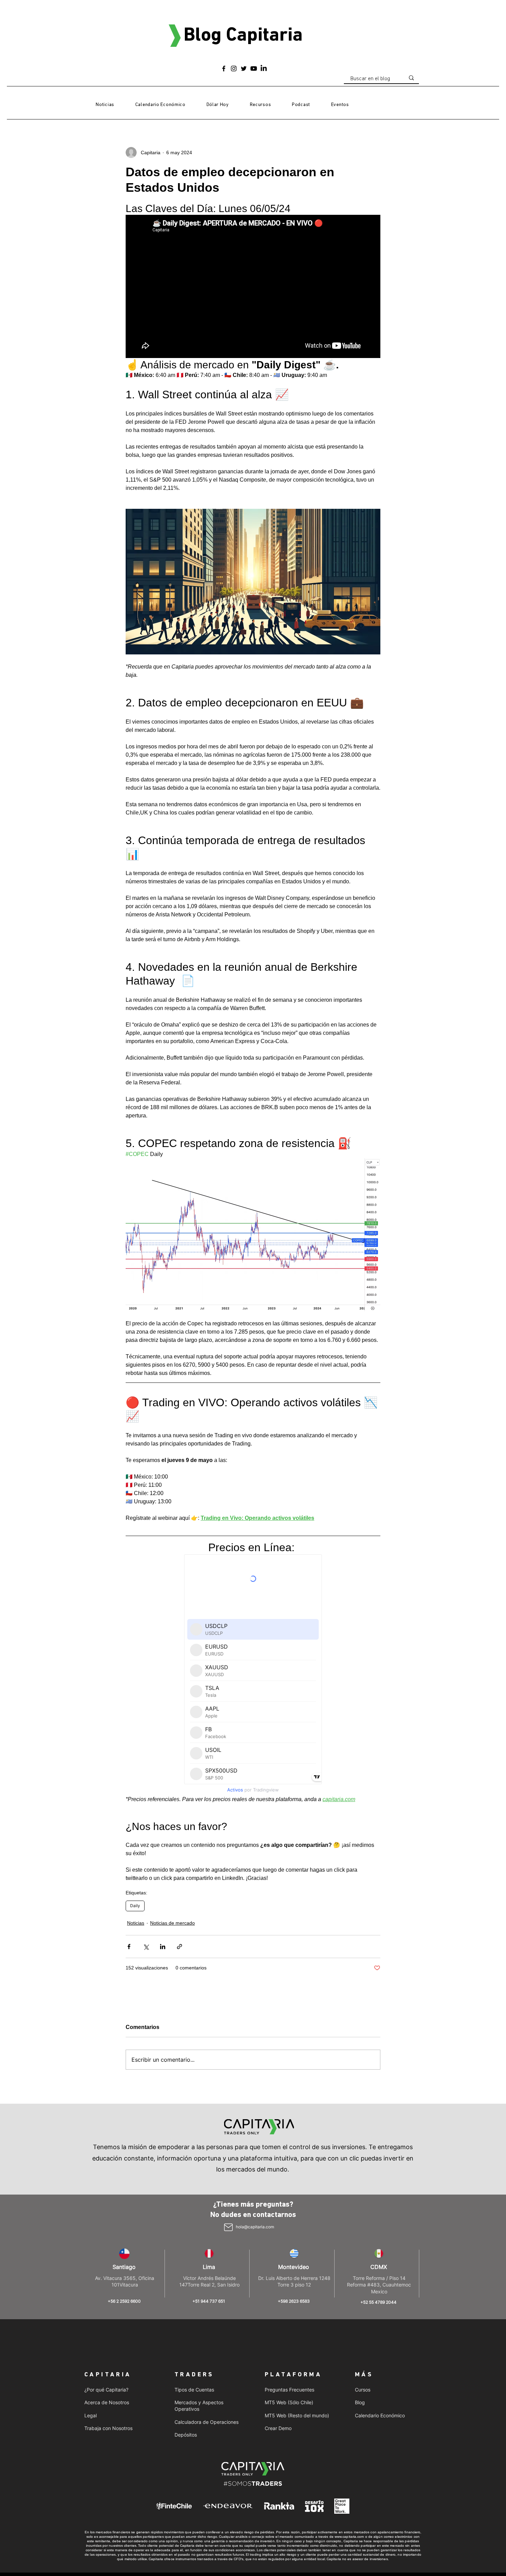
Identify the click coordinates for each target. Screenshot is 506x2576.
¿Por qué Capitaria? (106, 2390)
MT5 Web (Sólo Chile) (289, 2402)
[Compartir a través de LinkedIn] (163, 1947)
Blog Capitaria (243, 36)
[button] (260, 105)
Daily (135, 1906)
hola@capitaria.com (255, 2227)
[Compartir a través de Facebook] (129, 1947)
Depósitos (186, 2435)
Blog (360, 2402)
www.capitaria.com (349, 2537)
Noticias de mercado (172, 1923)
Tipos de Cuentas (194, 2390)
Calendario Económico (380, 2415)
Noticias (136, 1923)
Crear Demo (278, 2428)
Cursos (363, 2390)
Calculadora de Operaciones (207, 2422)
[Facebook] (224, 69)
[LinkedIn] (264, 69)
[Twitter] (244, 69)
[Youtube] (254, 69)
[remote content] (253, 1675)
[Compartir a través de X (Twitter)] (146, 1947)
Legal (91, 2415)
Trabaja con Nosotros (108, 2428)
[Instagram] (234, 69)
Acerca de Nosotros (107, 2402)
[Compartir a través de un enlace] (180, 1947)
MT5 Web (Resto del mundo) (297, 2415)
